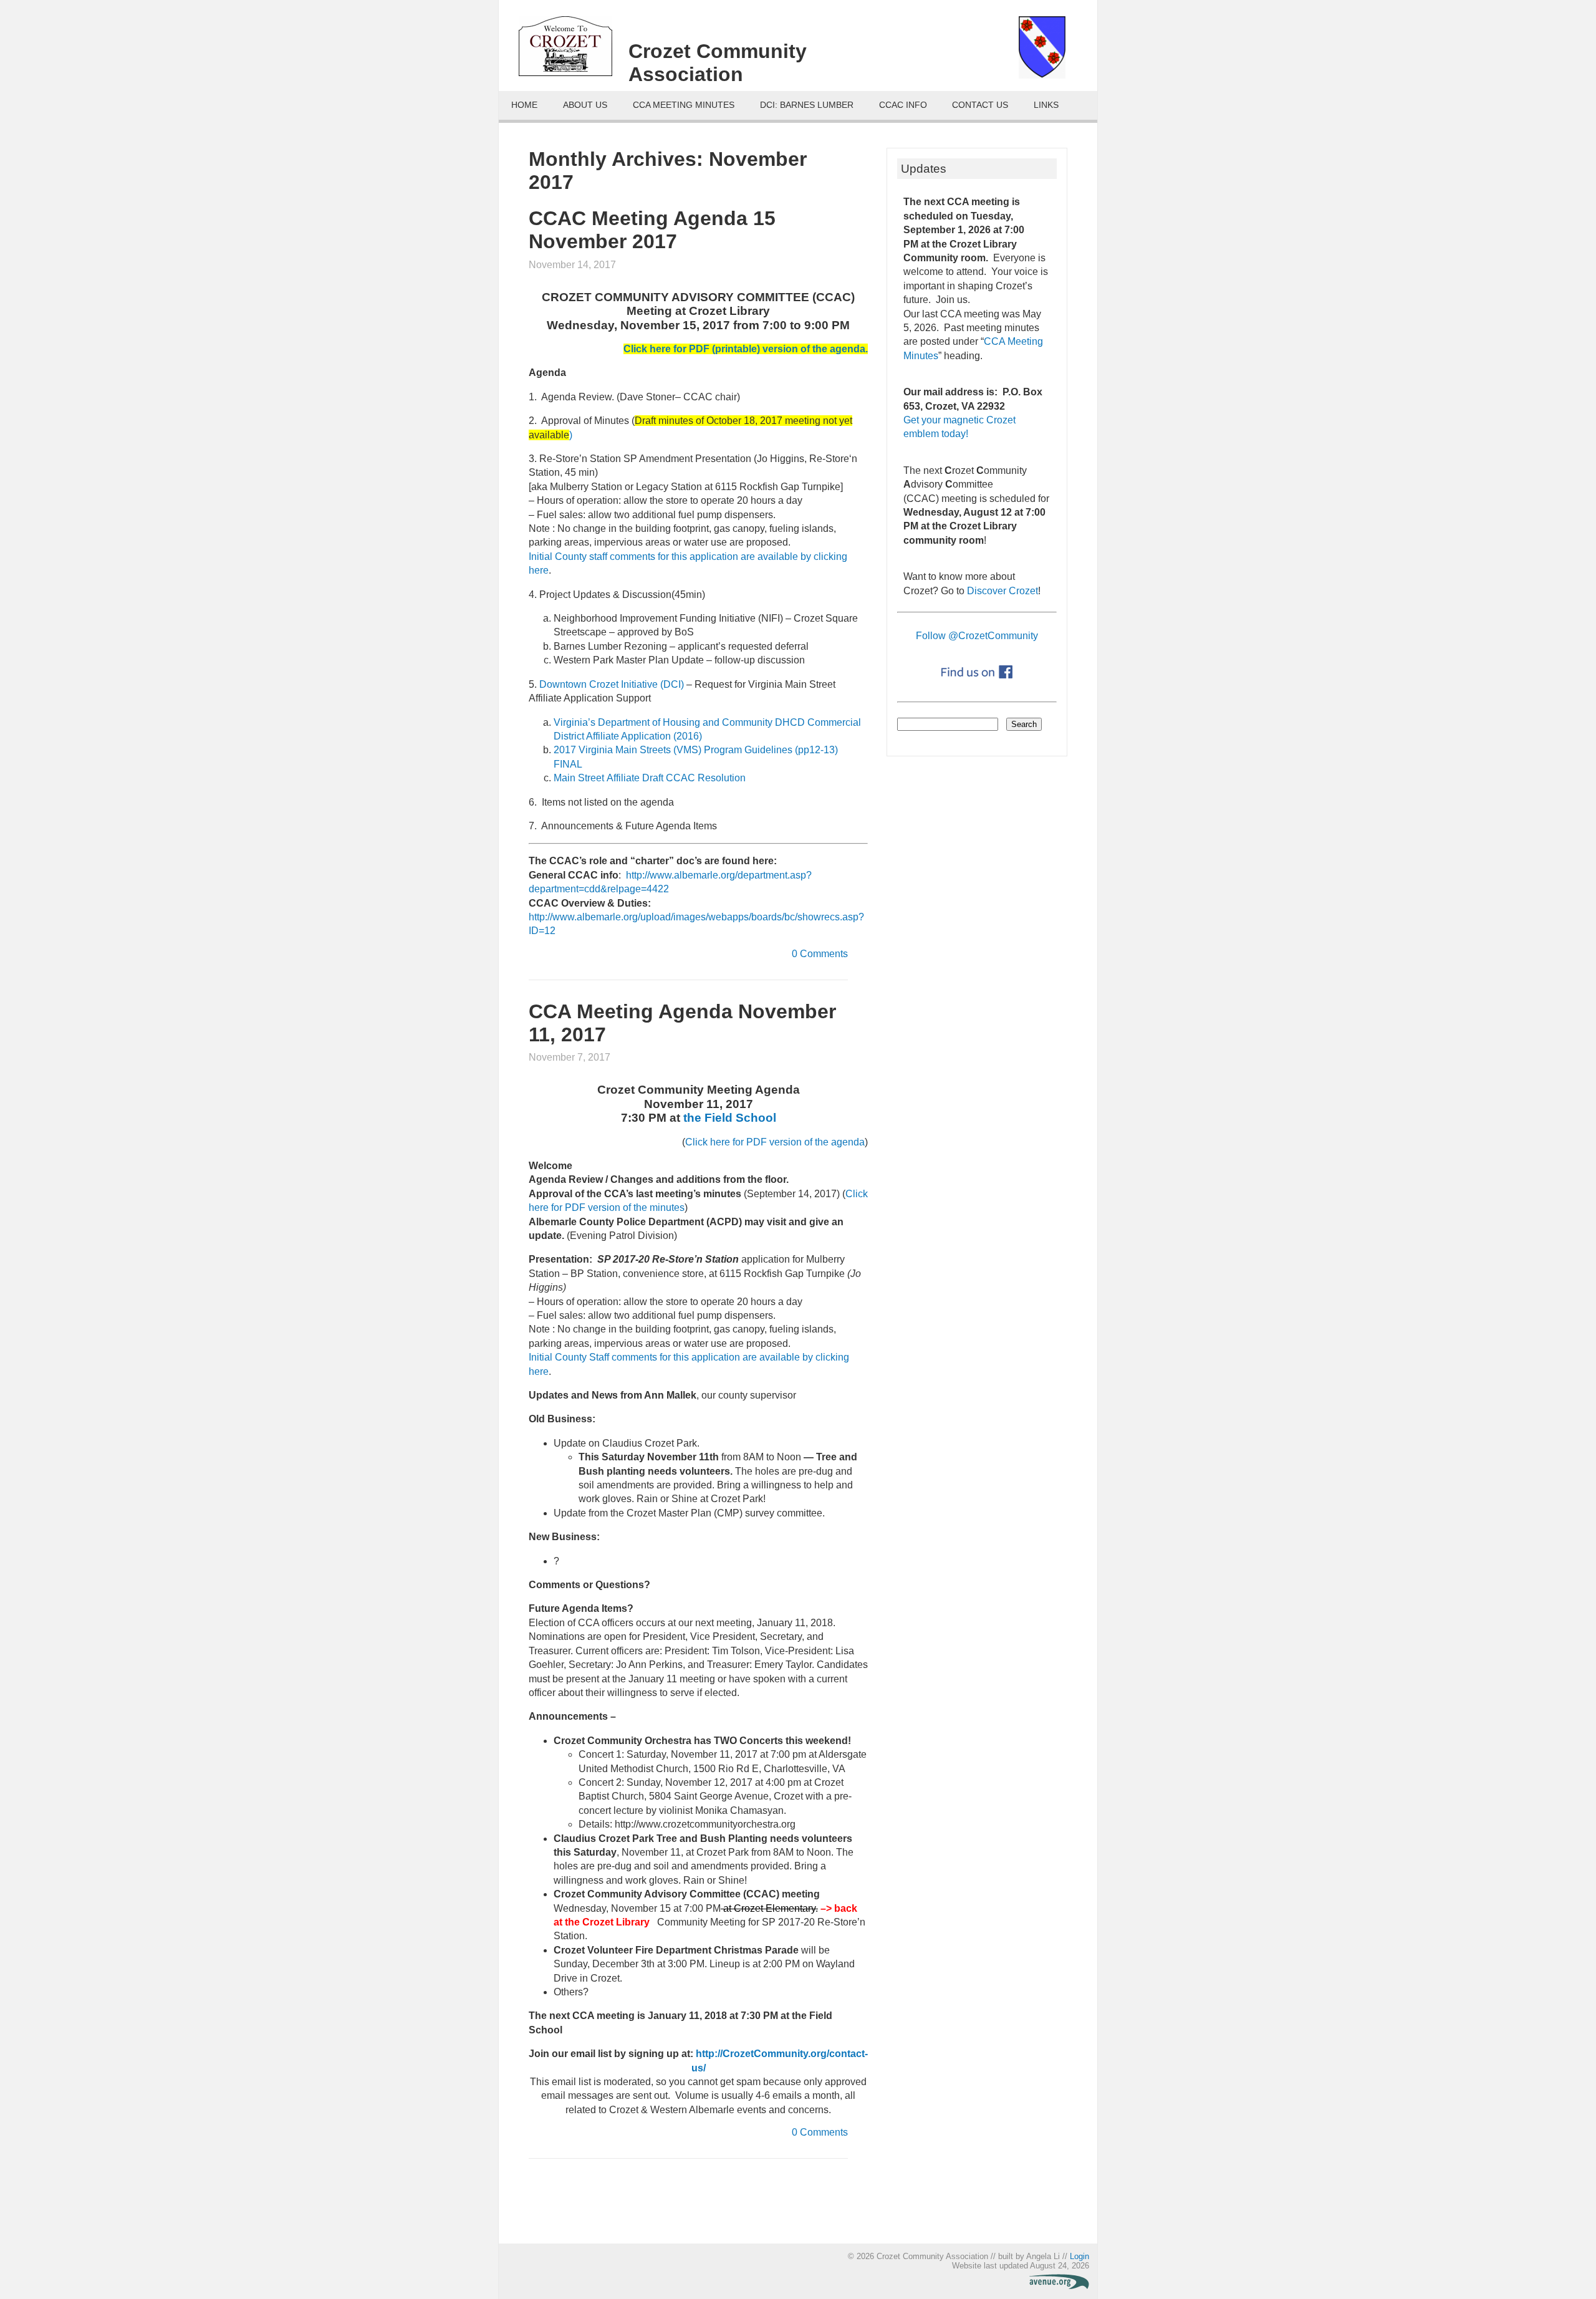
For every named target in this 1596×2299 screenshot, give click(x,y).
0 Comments (820, 954)
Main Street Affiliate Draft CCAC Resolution (650, 778)
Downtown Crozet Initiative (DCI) (612, 684)
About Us (585, 105)
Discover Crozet (1002, 591)
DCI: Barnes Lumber (807, 105)
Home (524, 105)
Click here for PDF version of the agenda (775, 1142)
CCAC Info (903, 105)
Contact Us (980, 105)
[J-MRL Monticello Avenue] (1059, 2286)
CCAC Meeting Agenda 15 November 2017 (652, 230)
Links (1046, 105)
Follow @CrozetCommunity (977, 636)
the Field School (730, 1118)
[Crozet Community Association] (574, 51)
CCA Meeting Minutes (684, 105)
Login (1079, 2256)
